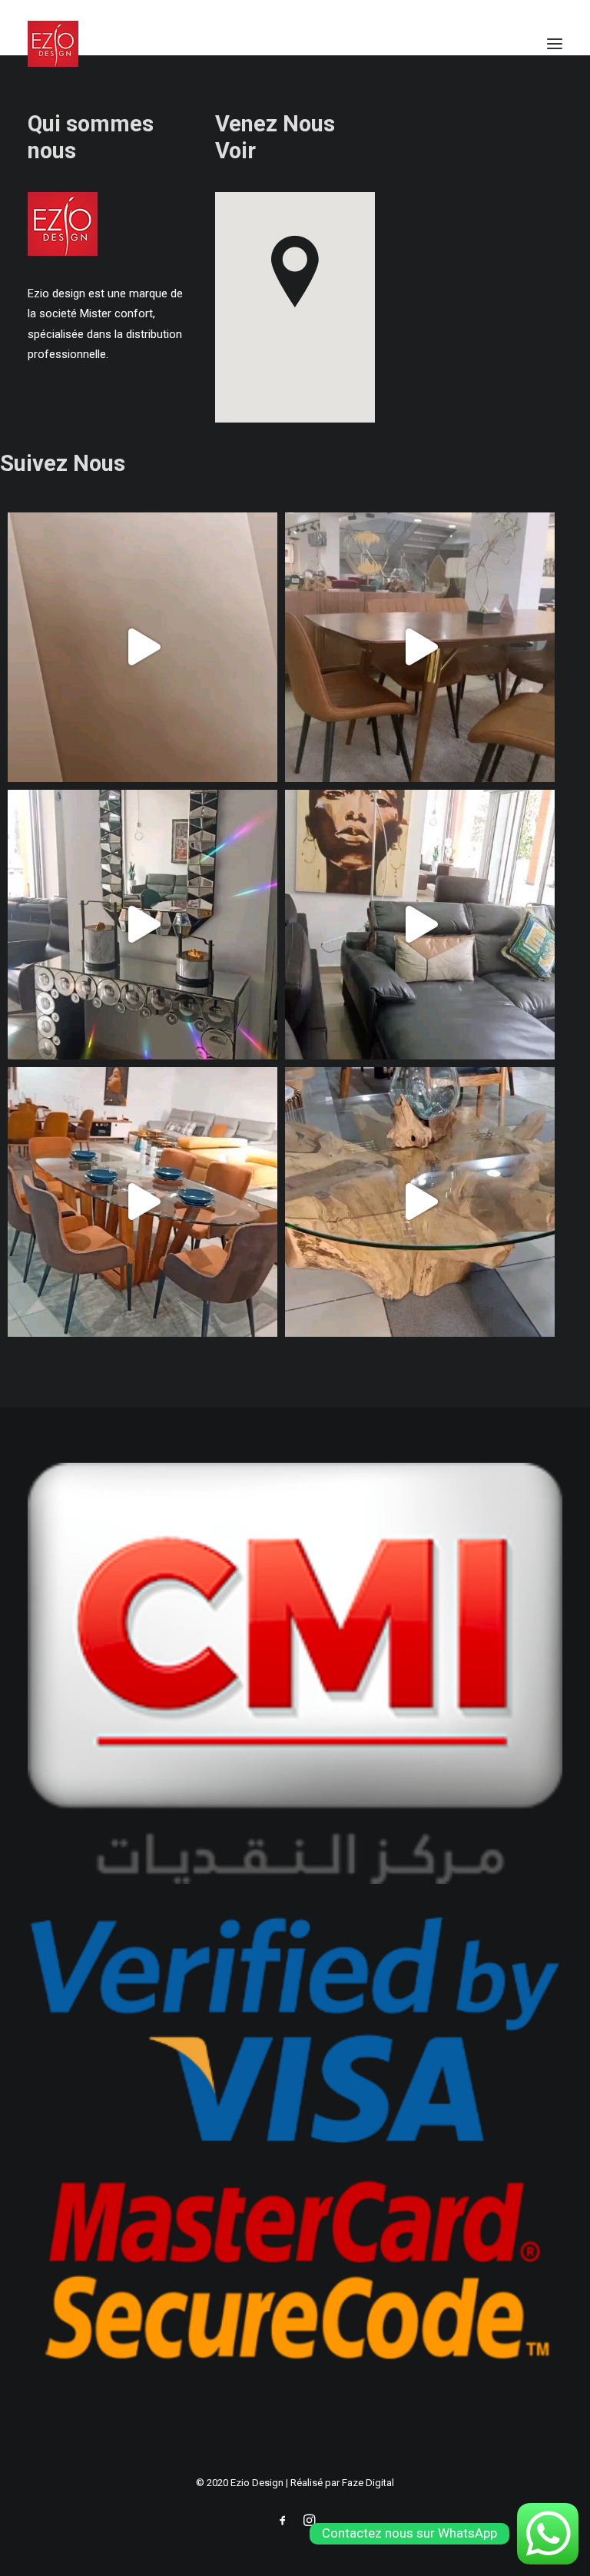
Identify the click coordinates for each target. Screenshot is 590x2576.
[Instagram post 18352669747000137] (143, 1202)
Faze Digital (368, 2483)
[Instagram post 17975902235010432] (420, 647)
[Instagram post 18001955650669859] (420, 1202)
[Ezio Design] (53, 44)
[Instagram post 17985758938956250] (143, 647)
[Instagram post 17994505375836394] (143, 925)
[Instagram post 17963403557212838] (420, 925)
